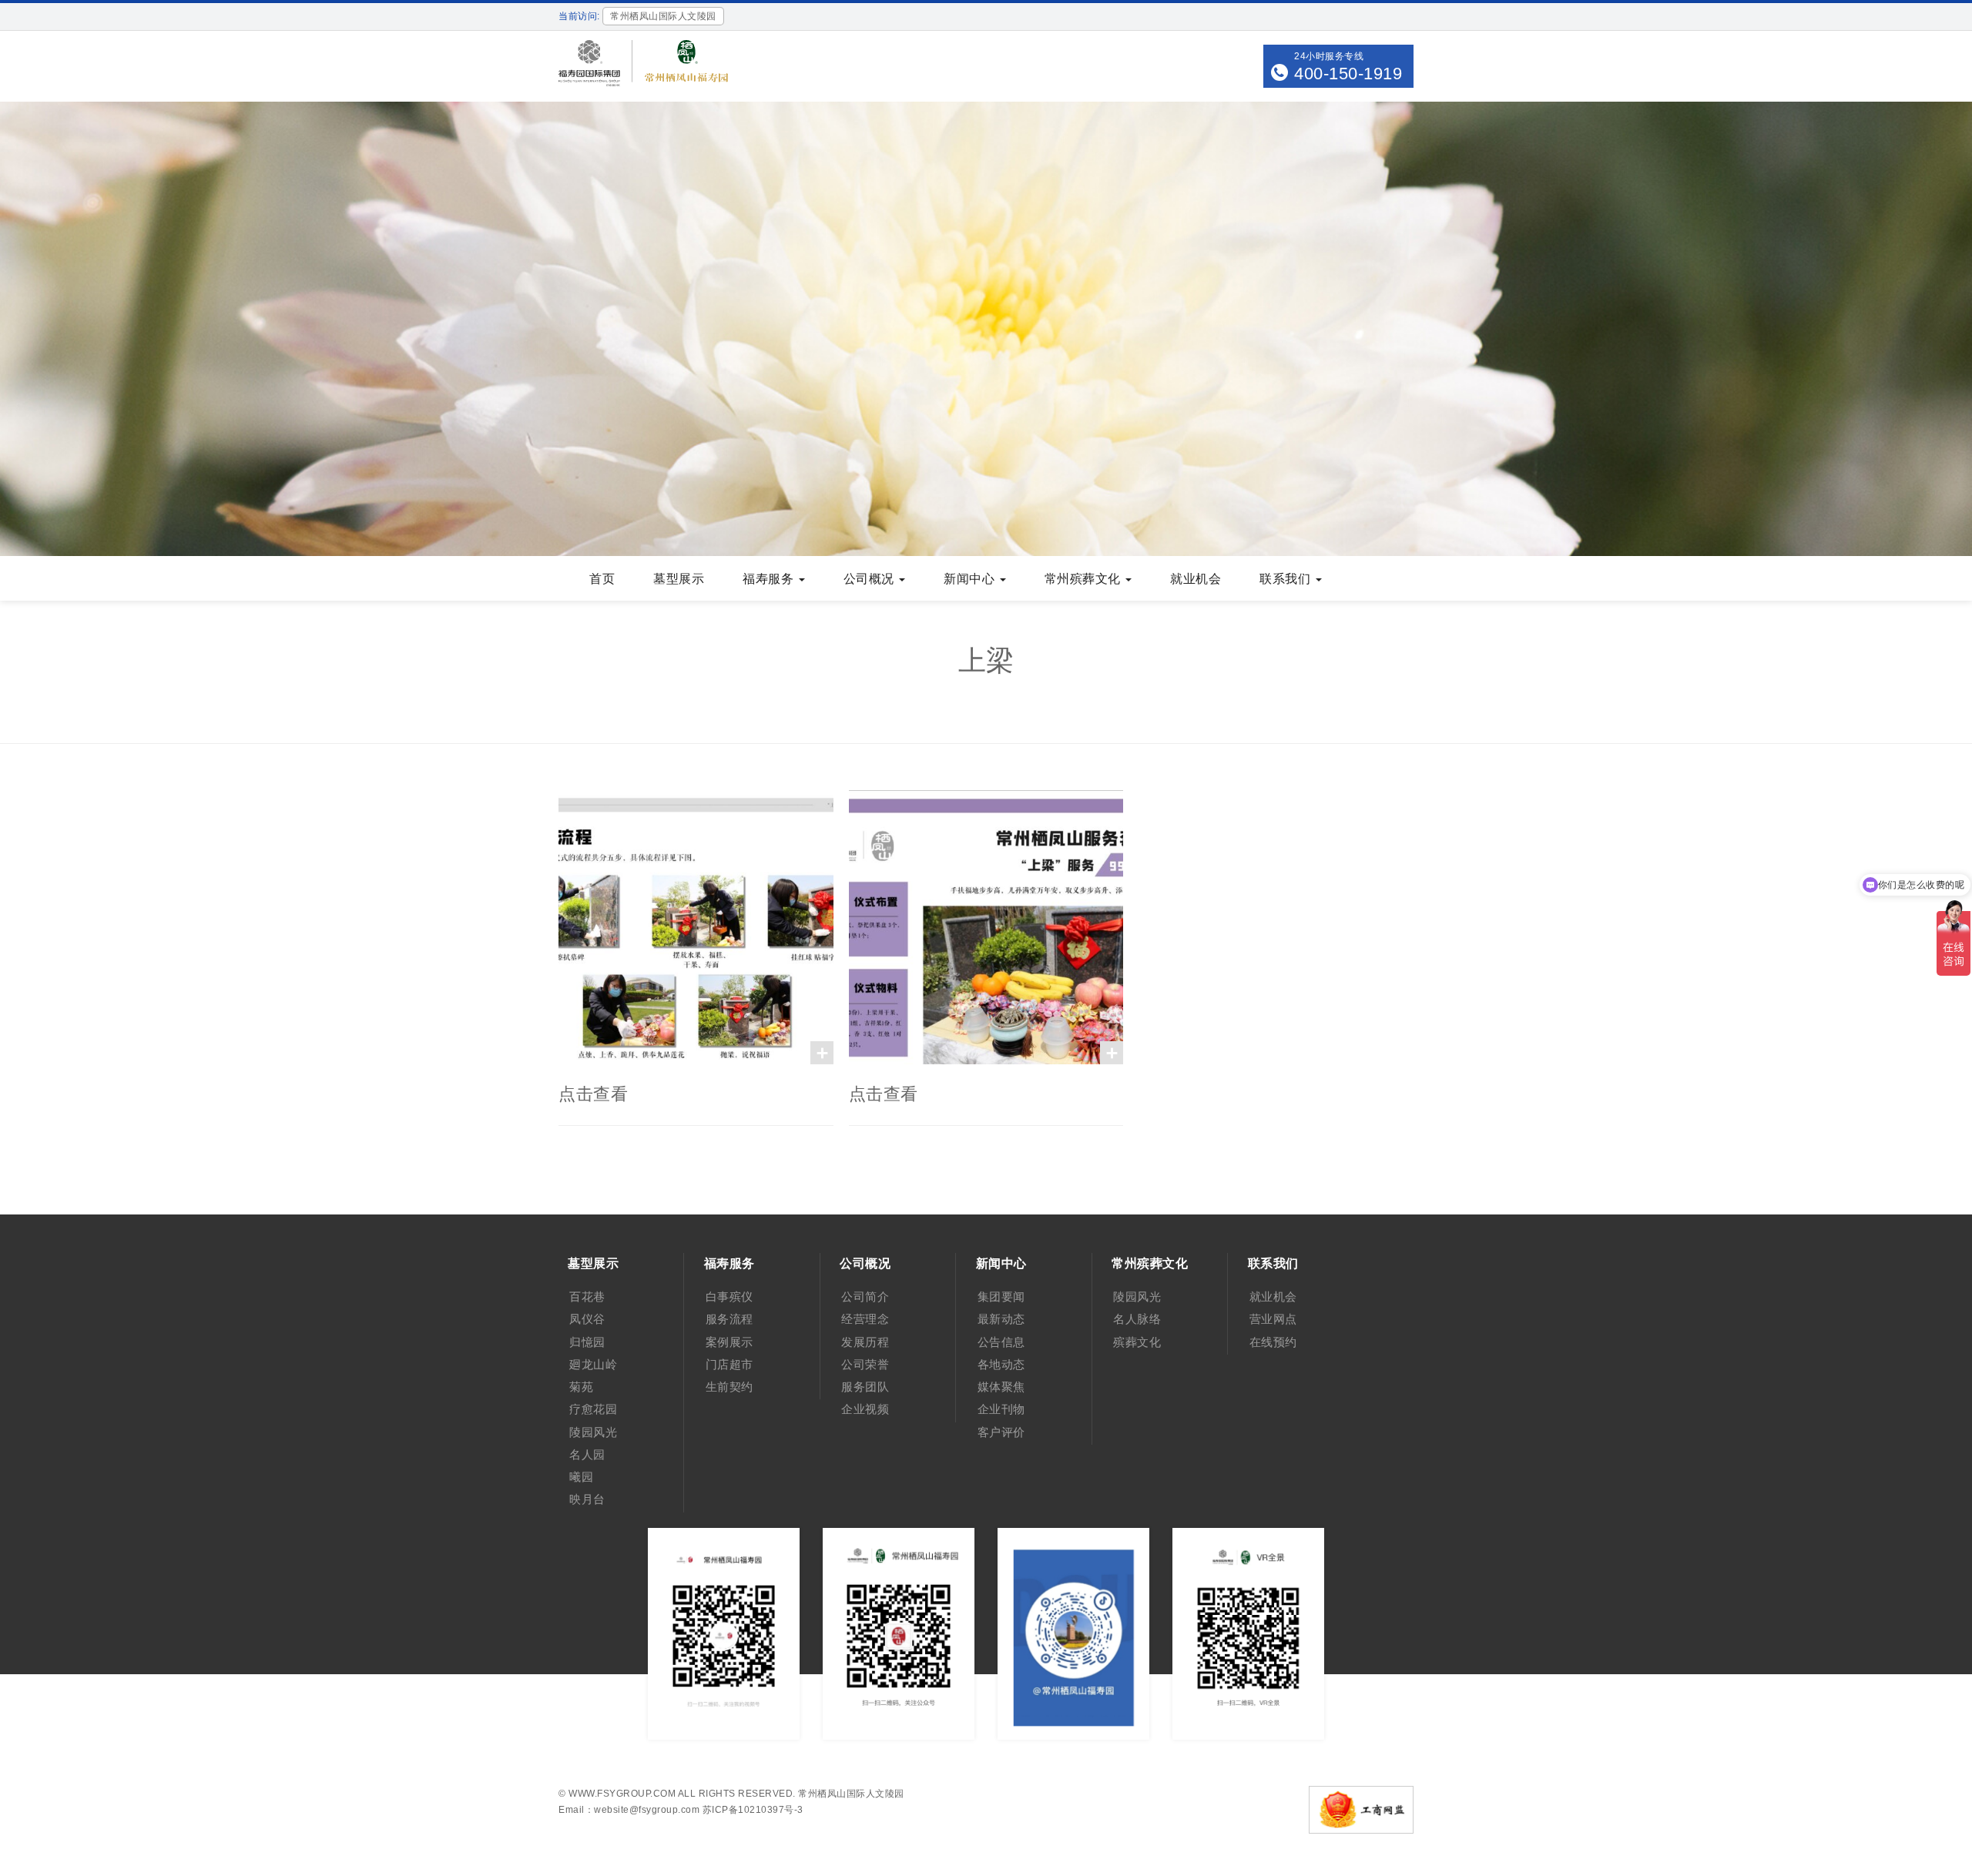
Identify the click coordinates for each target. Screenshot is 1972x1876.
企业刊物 (1001, 1409)
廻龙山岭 (593, 1364)
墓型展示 (679, 579)
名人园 (587, 1454)
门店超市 (729, 1364)
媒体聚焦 (1001, 1387)
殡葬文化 (1137, 1342)
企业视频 (865, 1409)
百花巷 (587, 1296)
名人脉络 (1137, 1319)
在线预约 (1273, 1342)
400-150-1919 (1348, 74)
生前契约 (729, 1387)
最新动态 (1001, 1319)
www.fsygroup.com (622, 1794)
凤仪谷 (587, 1319)
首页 (602, 579)
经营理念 (865, 1319)
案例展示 (729, 1342)
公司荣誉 (865, 1364)
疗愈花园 (593, 1409)
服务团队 (865, 1387)
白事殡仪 (729, 1296)
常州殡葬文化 (1085, 579)
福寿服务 (770, 579)
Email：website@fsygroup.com (629, 1810)
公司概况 (871, 579)
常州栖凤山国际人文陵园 (851, 1794)
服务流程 (729, 1319)
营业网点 (1273, 1319)
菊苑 (581, 1387)
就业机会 (1196, 579)
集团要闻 (1001, 1296)
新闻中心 (971, 579)
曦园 (581, 1477)
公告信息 (1001, 1342)
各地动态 (1001, 1364)
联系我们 (1287, 579)
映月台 (587, 1499)
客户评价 (1001, 1432)
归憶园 (587, 1342)
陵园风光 (593, 1432)
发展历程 (865, 1342)
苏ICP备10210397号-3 (753, 1810)
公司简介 (865, 1296)
